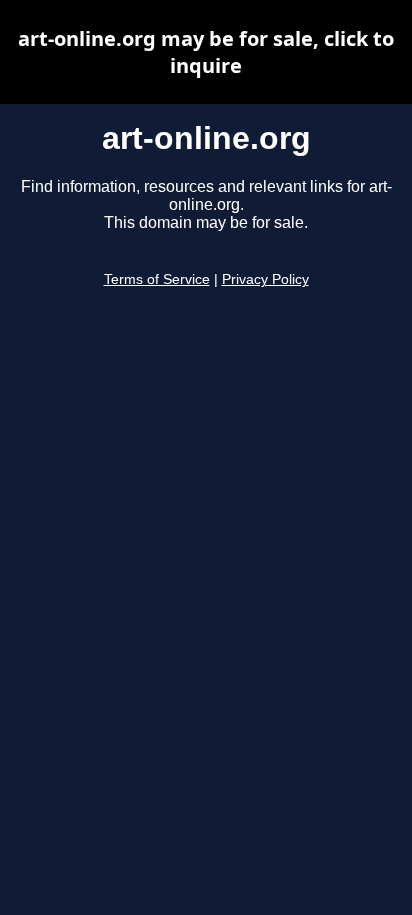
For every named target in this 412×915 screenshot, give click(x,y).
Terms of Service (157, 279)
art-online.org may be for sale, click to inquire (206, 52)
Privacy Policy (265, 279)
